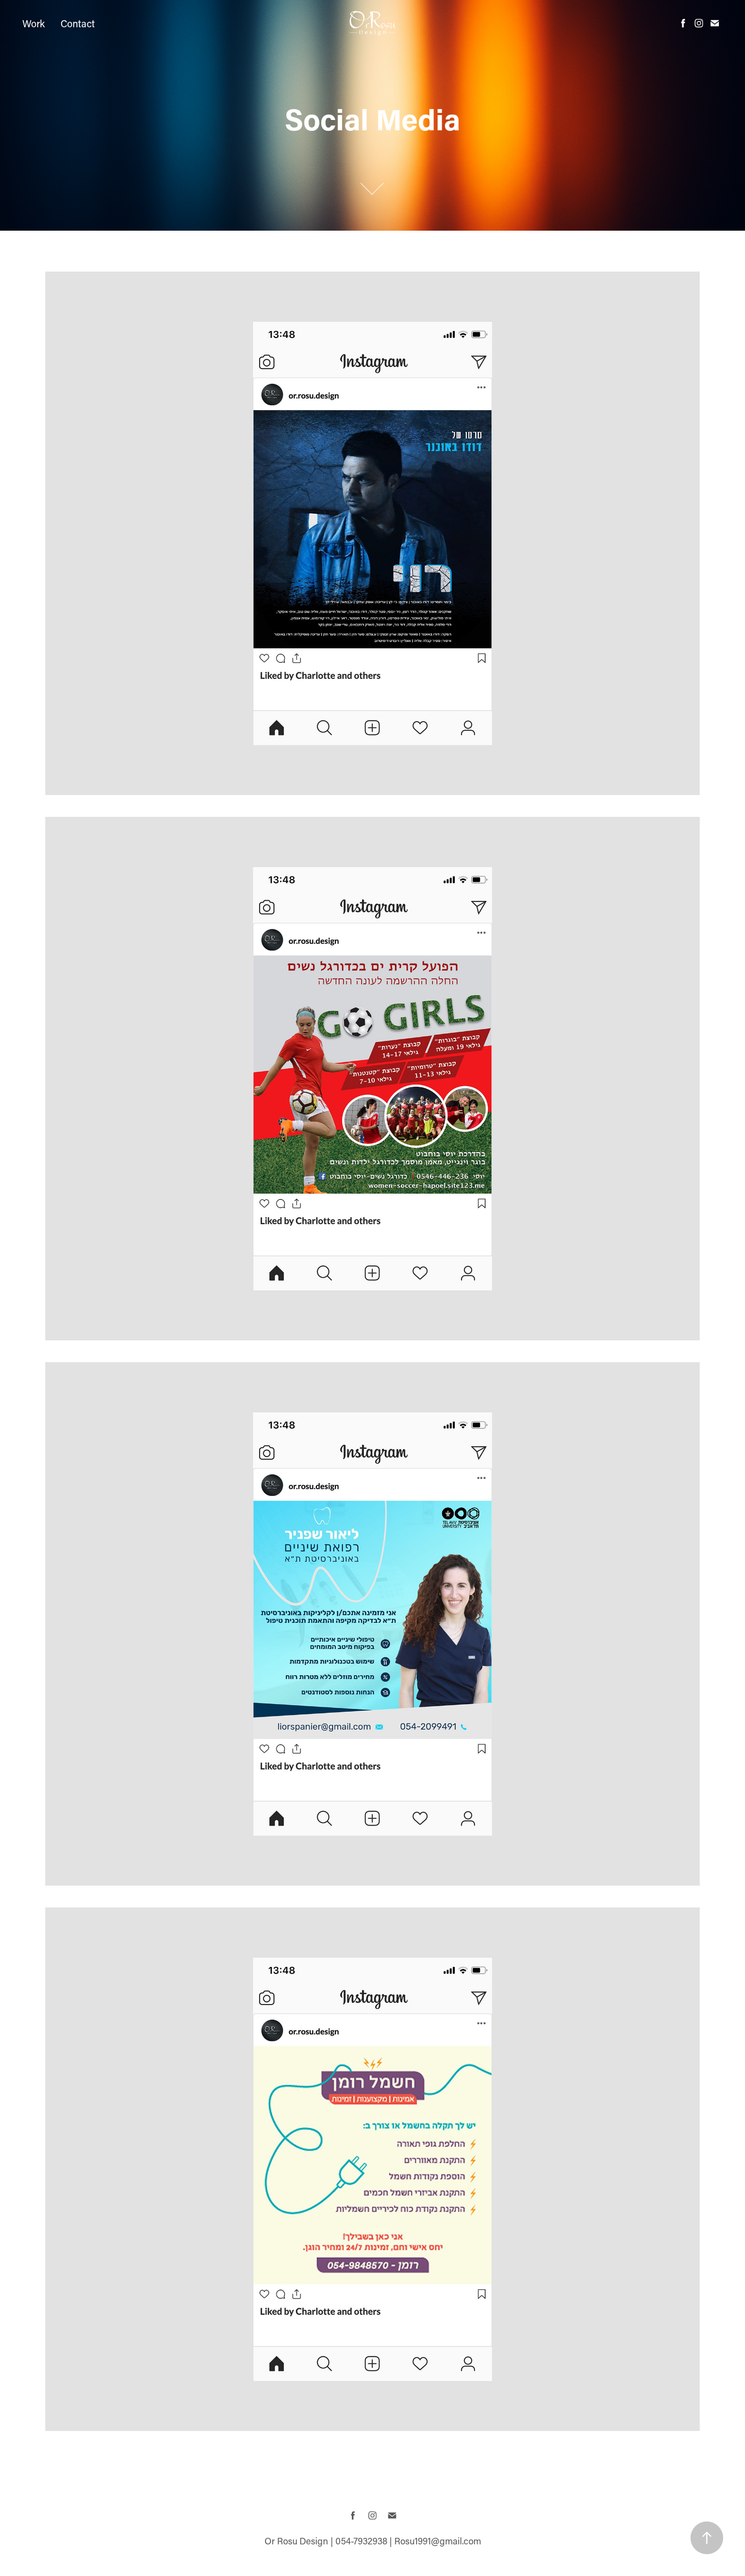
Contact (78, 23)
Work (34, 23)
